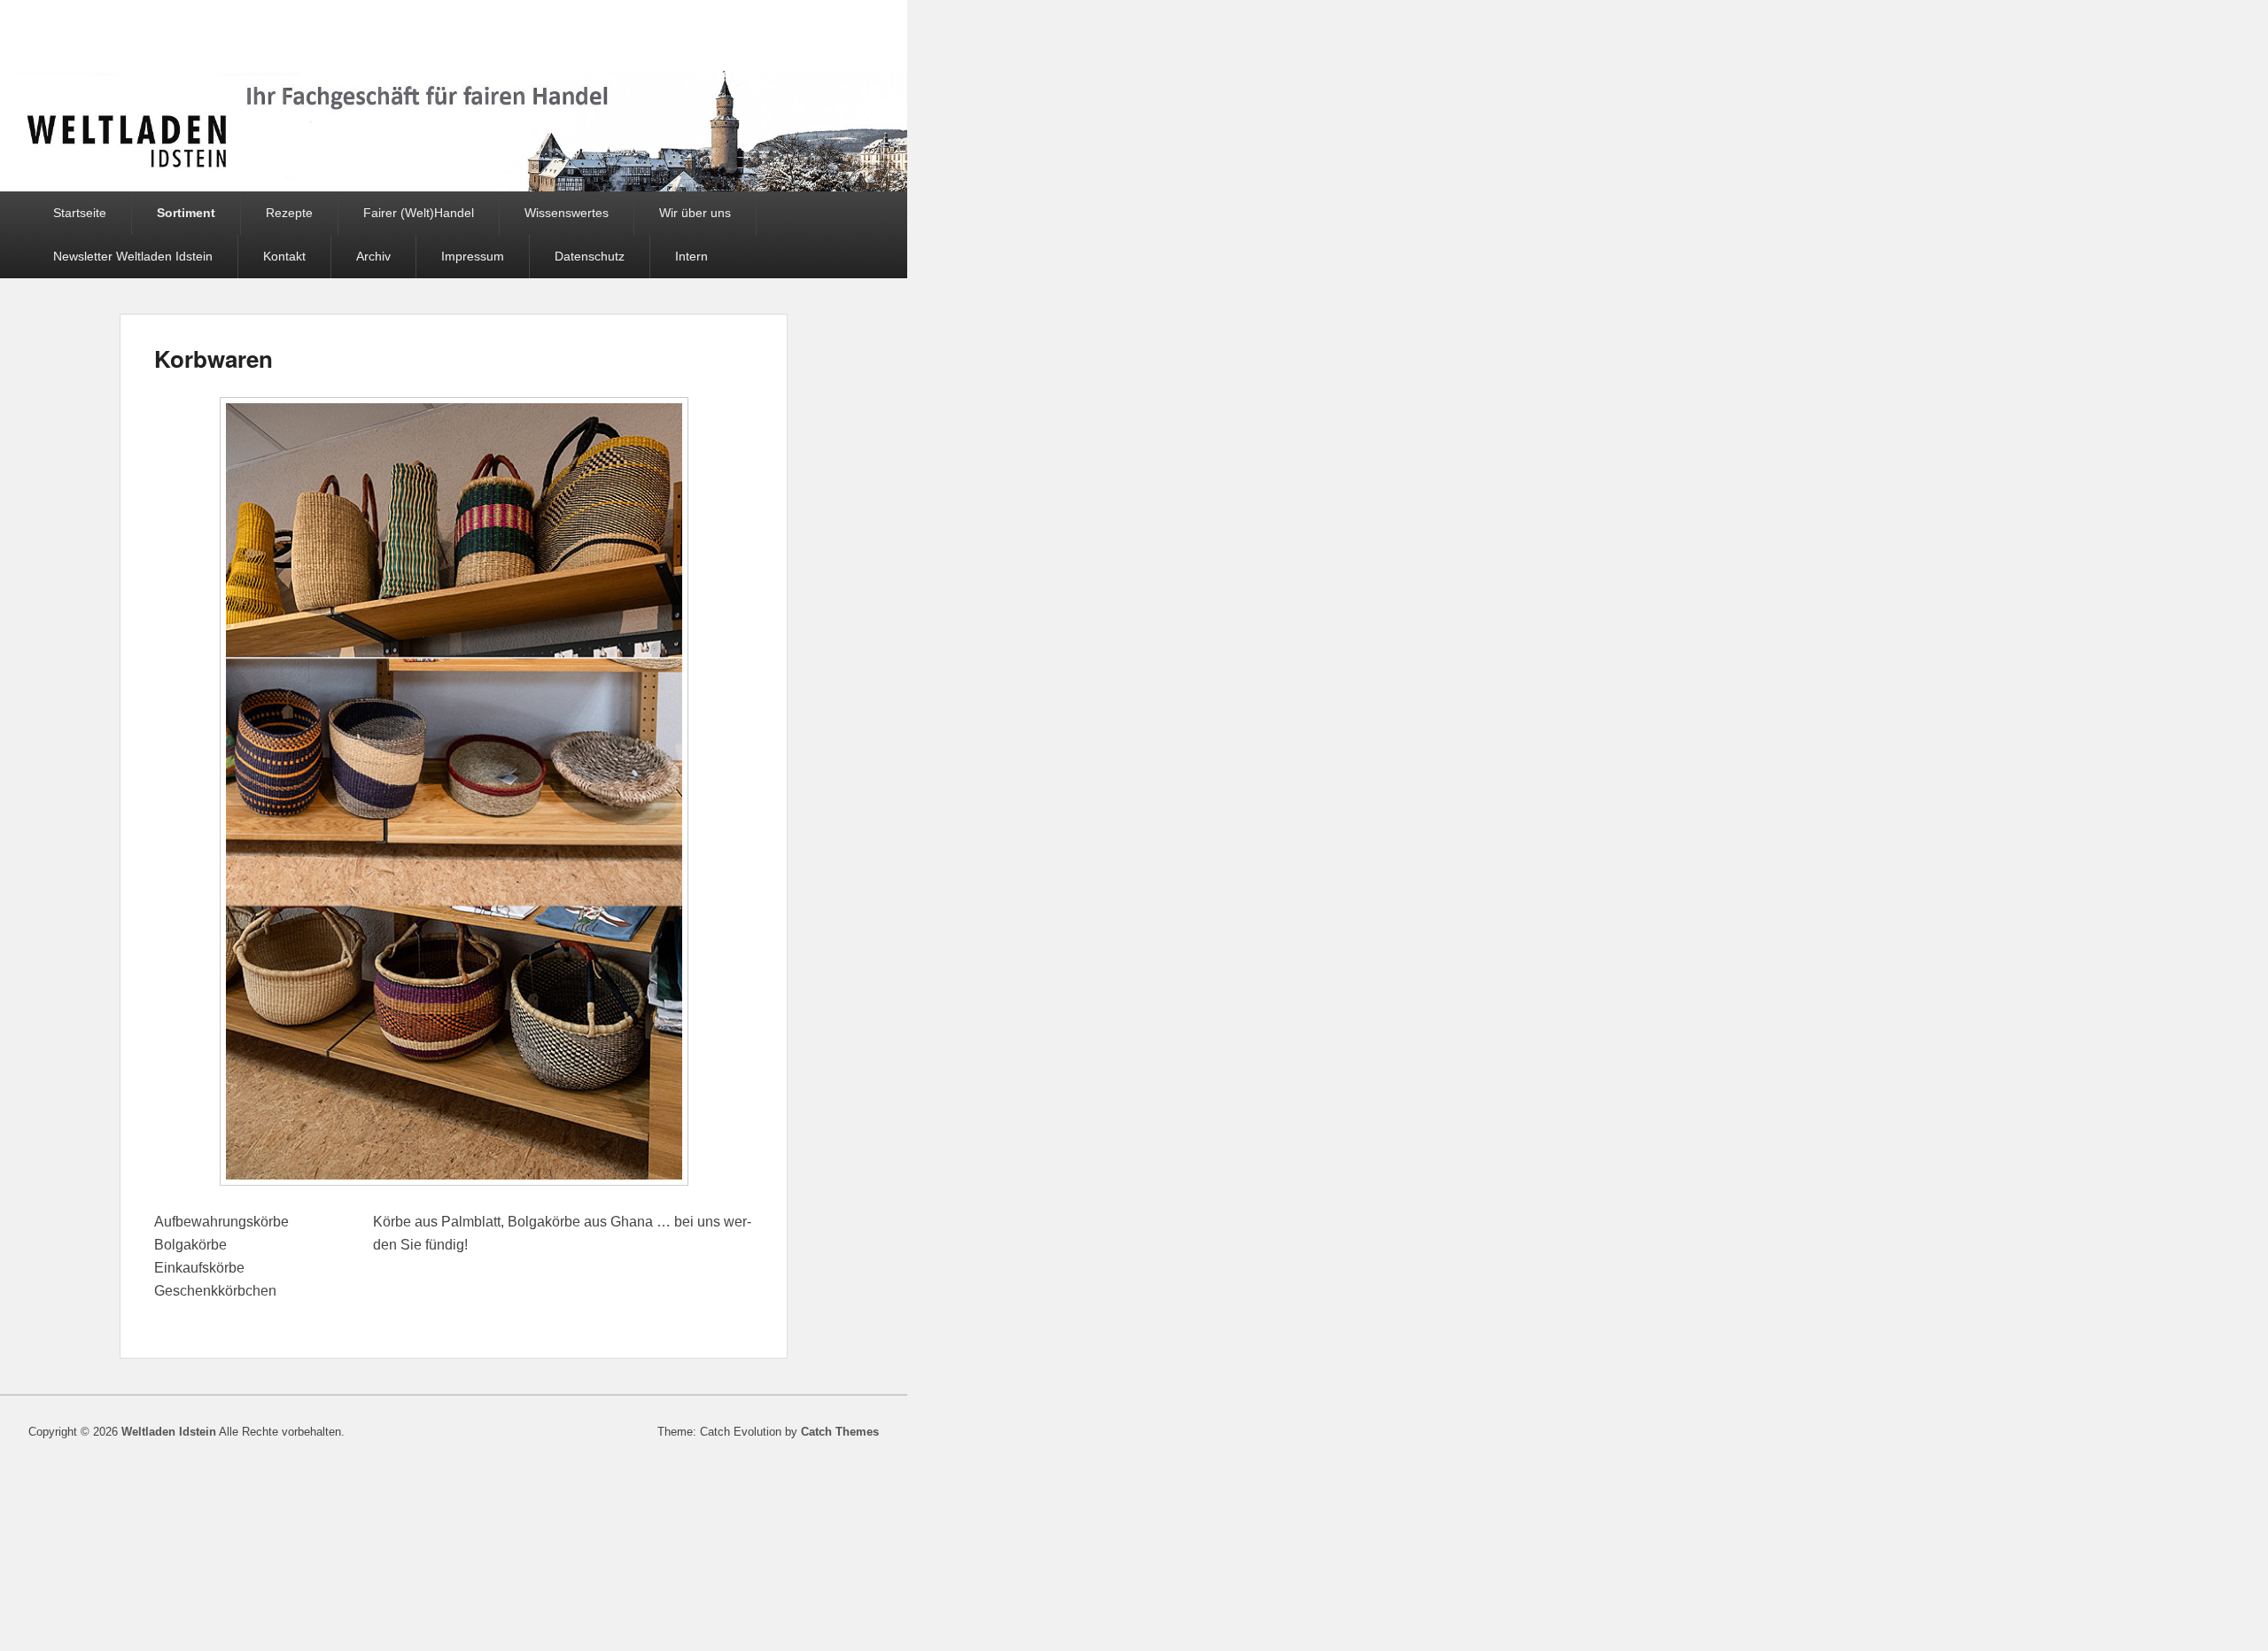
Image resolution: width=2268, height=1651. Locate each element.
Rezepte (289, 213)
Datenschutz (590, 256)
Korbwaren (214, 358)
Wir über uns (695, 213)
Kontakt (284, 256)
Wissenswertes (567, 213)
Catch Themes (840, 1432)
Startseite (80, 213)
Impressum (473, 256)
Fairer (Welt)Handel (419, 213)
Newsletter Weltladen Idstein (133, 256)
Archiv (373, 256)
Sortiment (186, 213)
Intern (691, 256)
